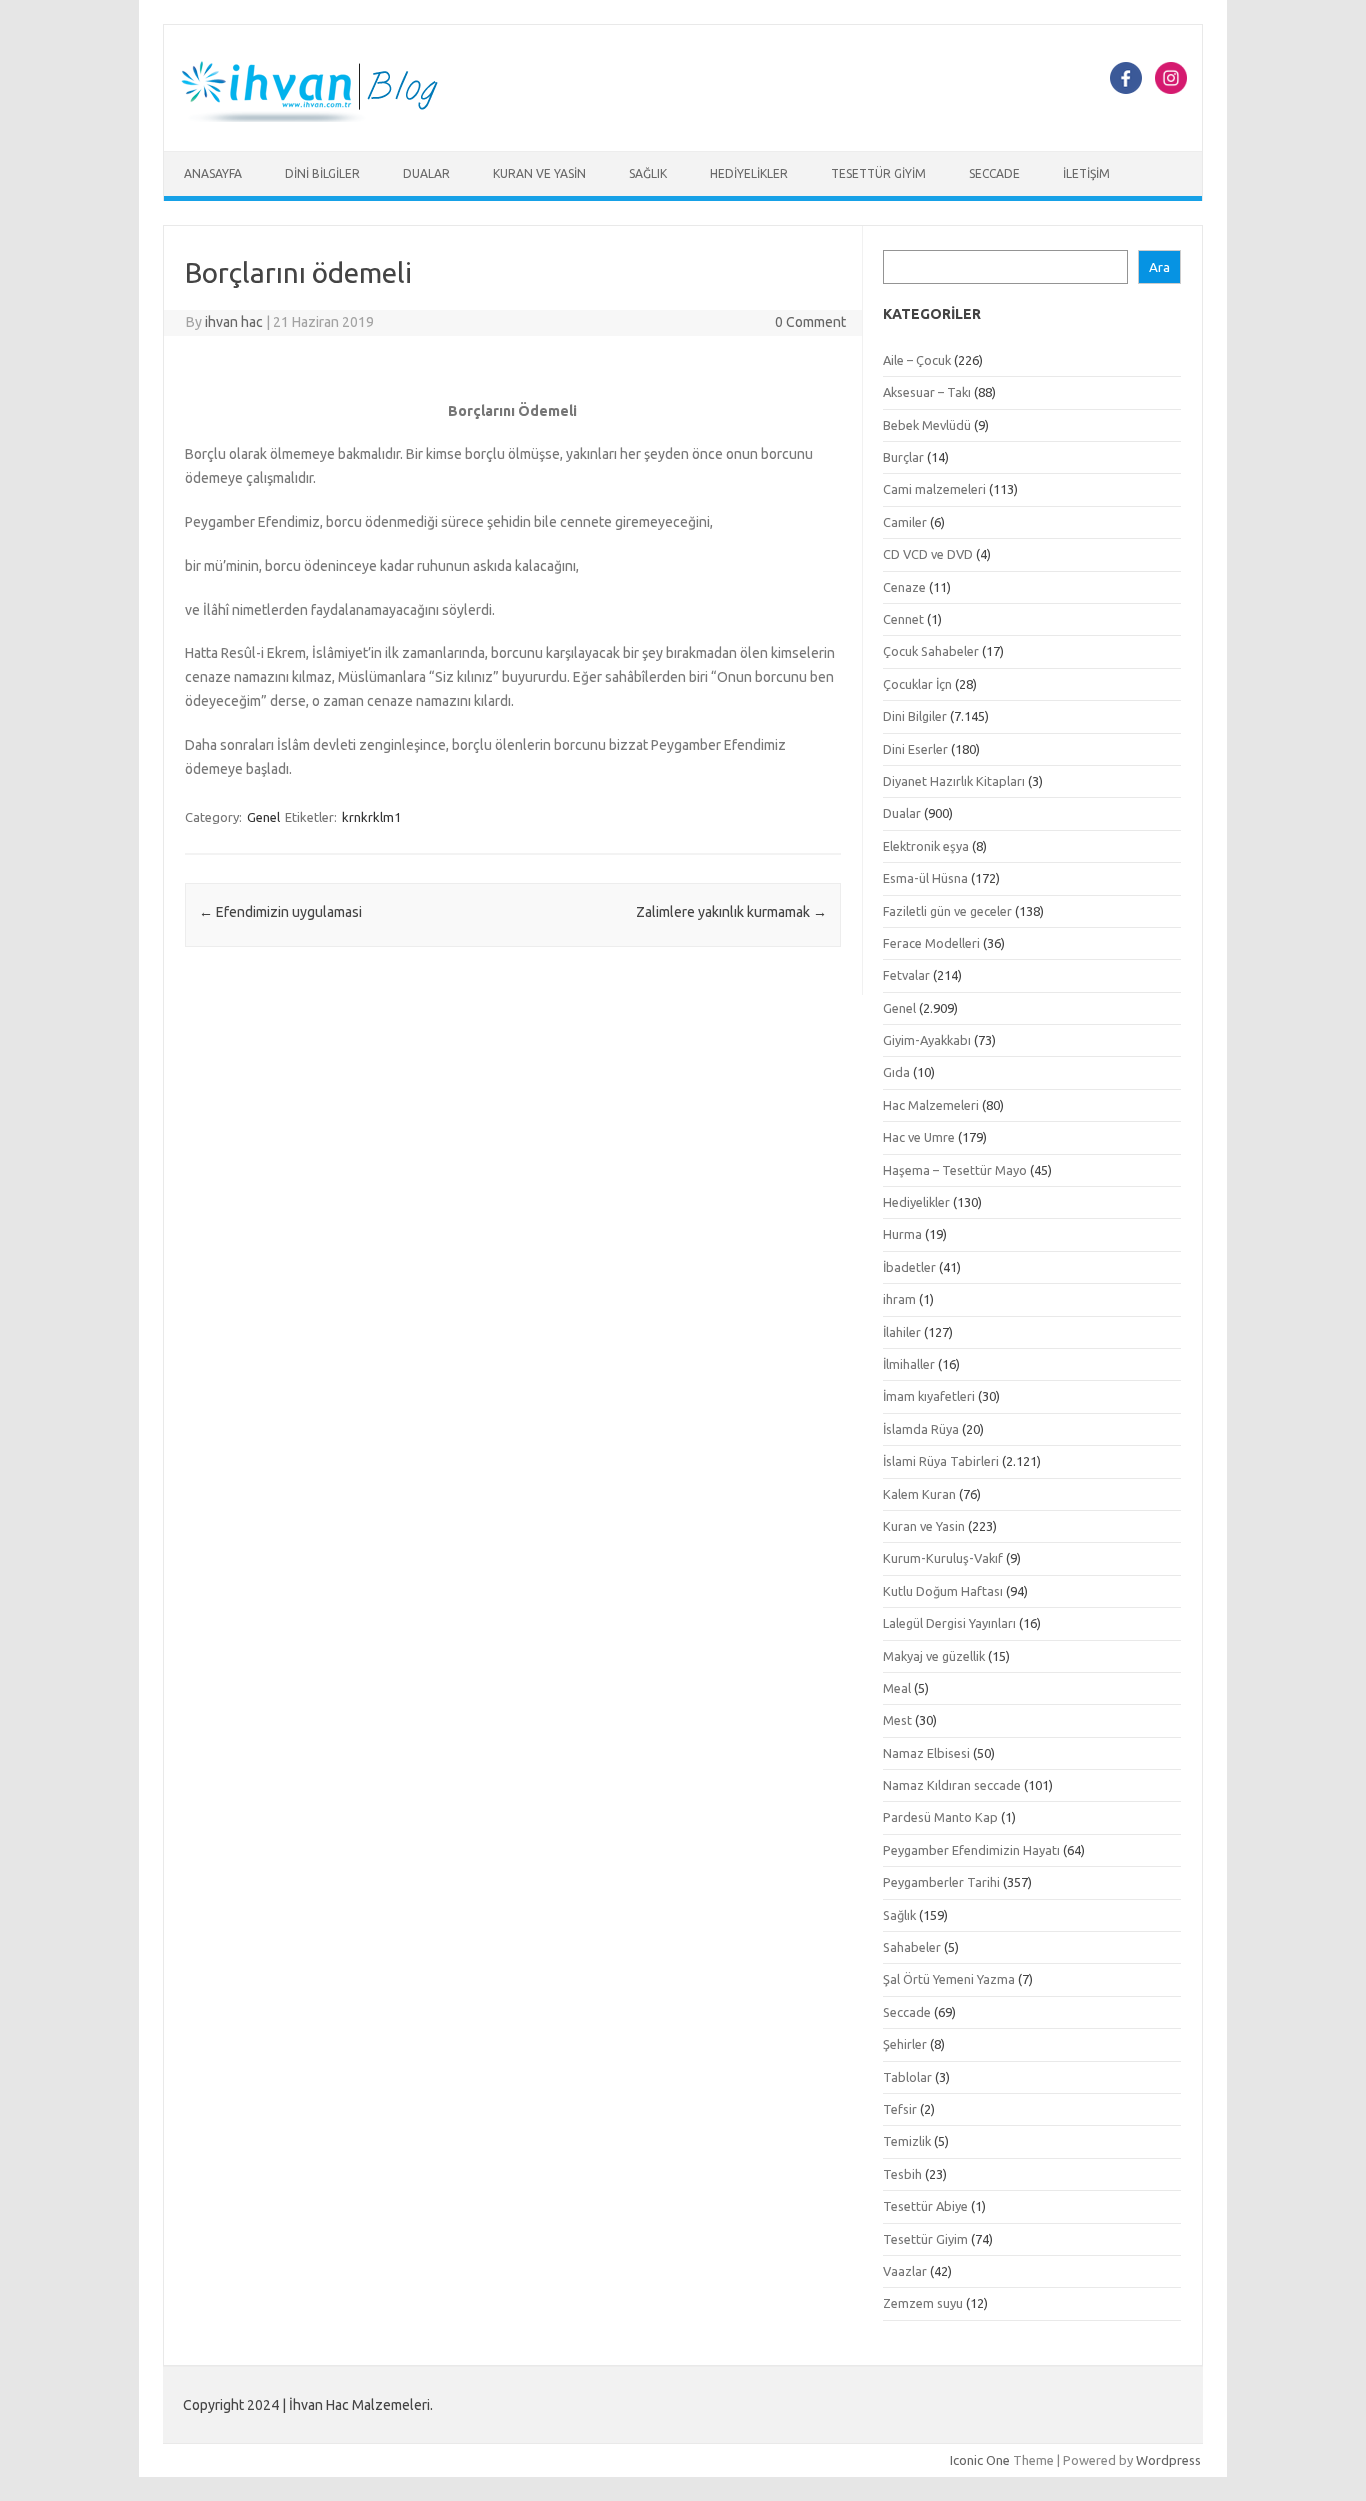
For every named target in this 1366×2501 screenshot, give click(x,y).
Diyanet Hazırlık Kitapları (954, 781)
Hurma (902, 1234)
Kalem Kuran (919, 1494)
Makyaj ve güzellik (934, 1656)
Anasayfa (213, 173)
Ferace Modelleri (931, 943)
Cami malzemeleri (934, 489)
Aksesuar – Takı (927, 392)
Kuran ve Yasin (539, 173)
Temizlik (907, 2141)
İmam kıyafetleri (929, 1396)
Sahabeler (912, 1947)
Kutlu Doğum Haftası (943, 1591)
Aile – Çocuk (917, 360)
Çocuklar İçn (917, 684)
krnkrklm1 (371, 817)
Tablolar (907, 2077)
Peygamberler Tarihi (941, 1882)
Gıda (896, 1072)
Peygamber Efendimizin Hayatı (971, 1850)
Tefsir (900, 2109)
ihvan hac (234, 322)
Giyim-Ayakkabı (927, 1040)
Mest (897, 1720)
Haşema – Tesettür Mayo (955, 1170)
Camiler (905, 522)
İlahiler (902, 1332)
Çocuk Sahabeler (931, 651)
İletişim (1086, 173)
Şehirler (905, 2044)
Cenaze (904, 587)
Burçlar (903, 457)
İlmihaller (909, 1364)
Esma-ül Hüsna (925, 878)
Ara (1159, 267)
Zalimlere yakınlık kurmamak (731, 912)
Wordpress (1168, 2460)
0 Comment (810, 322)
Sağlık (648, 173)
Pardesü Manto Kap (940, 1817)
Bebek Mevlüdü (927, 425)
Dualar (426, 173)
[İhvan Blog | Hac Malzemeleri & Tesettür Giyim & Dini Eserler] (321, 117)
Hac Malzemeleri (931, 1105)
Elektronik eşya (926, 846)
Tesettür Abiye (925, 2206)
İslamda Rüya (921, 1429)
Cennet (903, 619)
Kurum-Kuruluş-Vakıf (943, 1558)
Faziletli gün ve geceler (947, 911)
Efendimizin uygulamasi (280, 912)
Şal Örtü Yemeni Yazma (949, 1979)
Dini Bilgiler (322, 173)
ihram (899, 1299)
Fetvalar (906, 975)
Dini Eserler (915, 749)
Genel (263, 817)
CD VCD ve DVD (928, 554)
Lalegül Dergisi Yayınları (949, 1623)
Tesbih (902, 2174)
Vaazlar (905, 2271)
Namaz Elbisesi (926, 1753)
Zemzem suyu (923, 2303)
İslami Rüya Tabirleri (941, 1461)
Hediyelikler (749, 173)
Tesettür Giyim (878, 173)
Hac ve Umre (919, 1137)
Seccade (994, 173)
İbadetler (909, 1267)
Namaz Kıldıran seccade (952, 1785)
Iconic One (980, 2460)
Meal (897, 1688)
